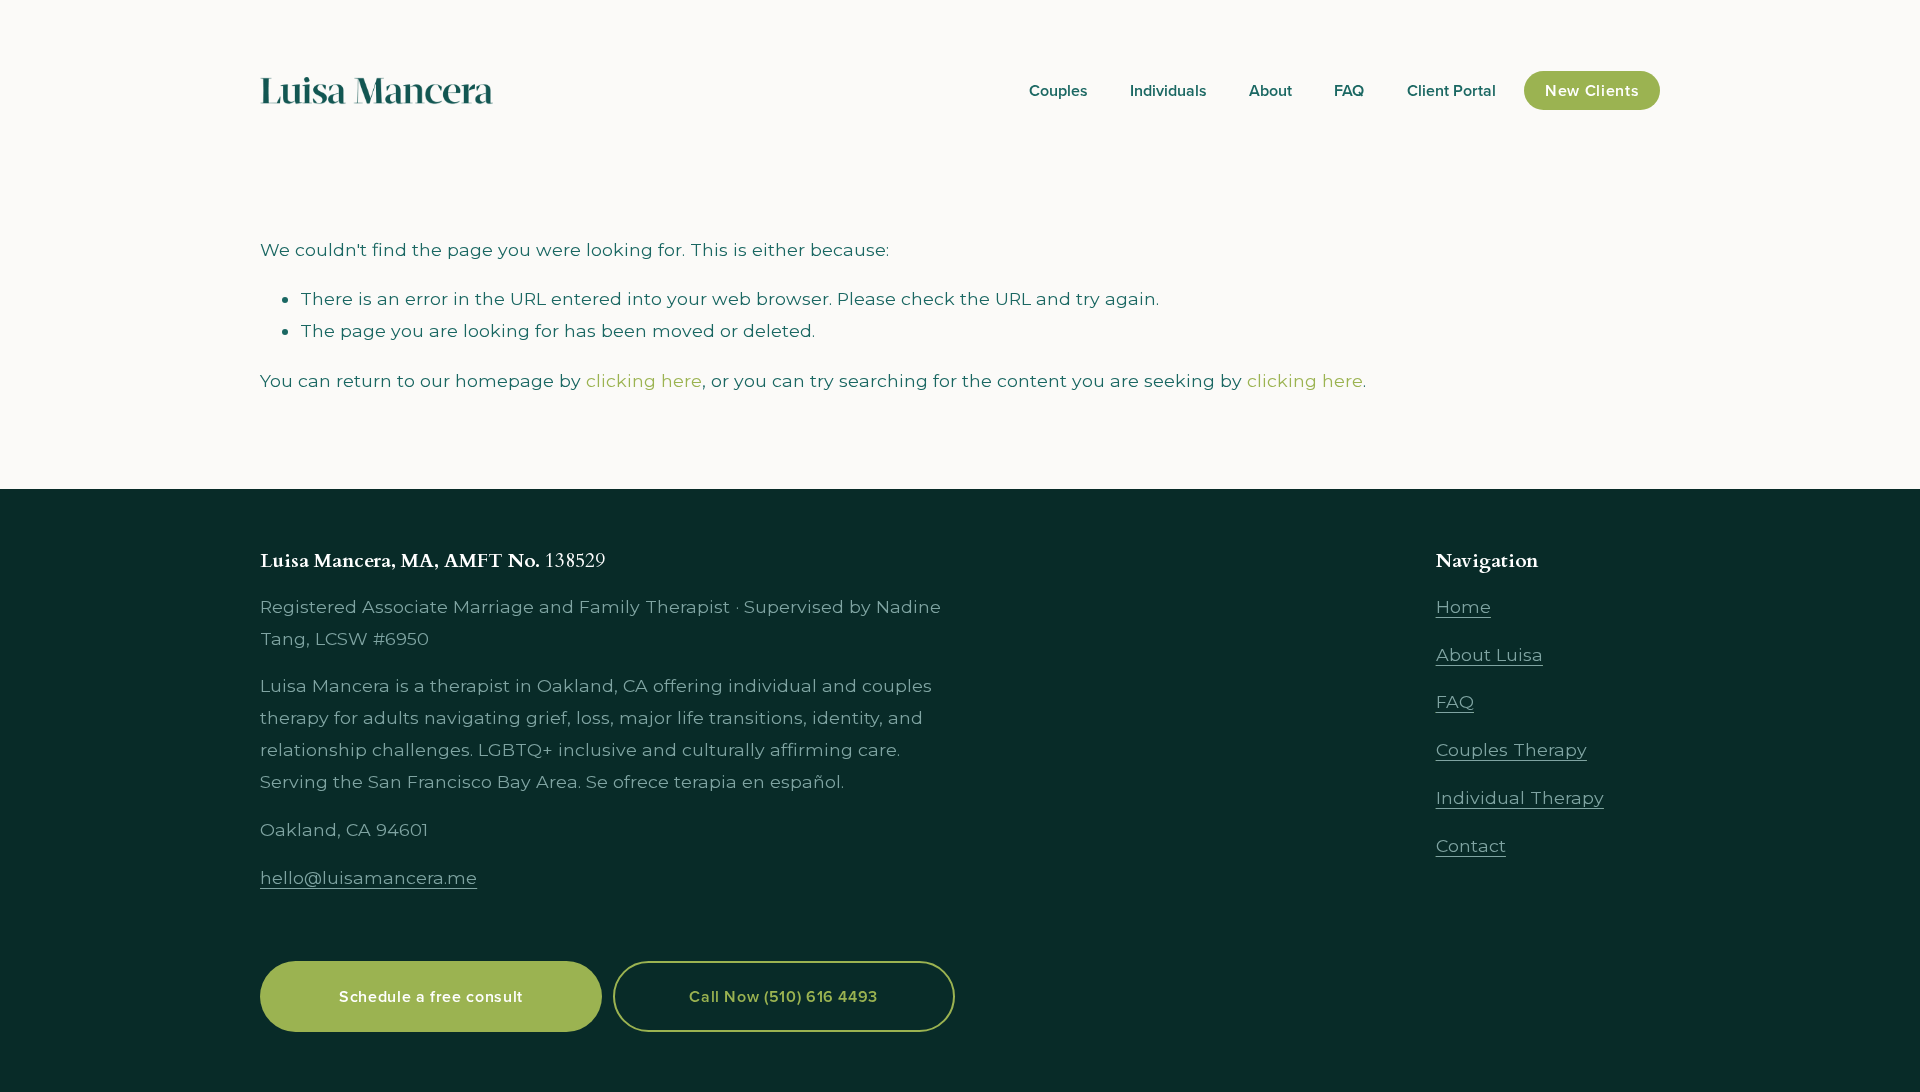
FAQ (1349, 90)
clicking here (644, 380)
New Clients (1592, 90)
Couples (1058, 90)
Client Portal (1451, 90)
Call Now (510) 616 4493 (783, 996)
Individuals (1168, 90)
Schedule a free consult (431, 996)
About (1270, 90)
